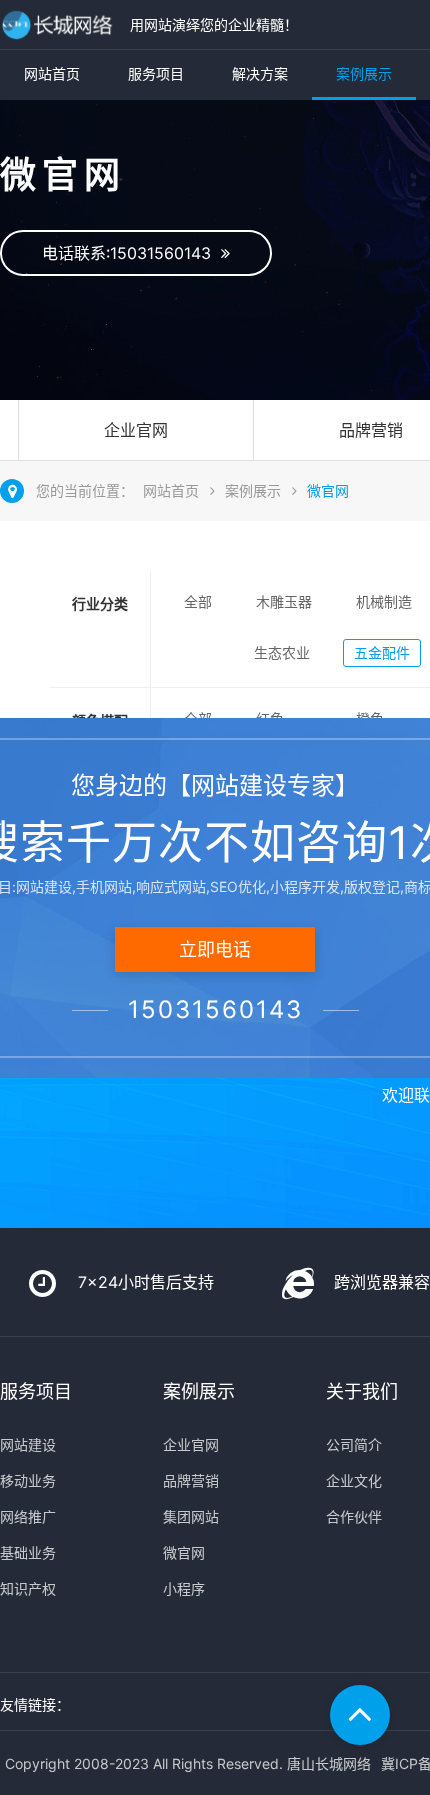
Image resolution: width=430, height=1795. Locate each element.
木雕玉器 (284, 601)
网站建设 (28, 1444)
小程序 (184, 1588)
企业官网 (136, 430)
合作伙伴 (354, 1516)
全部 (198, 601)
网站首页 (52, 73)
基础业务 (28, 1552)
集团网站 (191, 1516)
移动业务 (28, 1480)
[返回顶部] (360, 1715)
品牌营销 (191, 1480)
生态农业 (282, 652)
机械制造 (384, 601)
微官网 (328, 490)
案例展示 (364, 73)
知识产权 (28, 1588)
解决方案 (260, 73)
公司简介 (354, 1444)
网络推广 (28, 1516)
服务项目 (156, 73)
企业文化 (354, 1480)
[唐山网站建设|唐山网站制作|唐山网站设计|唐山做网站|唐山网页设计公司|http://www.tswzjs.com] (60, 24)
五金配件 (382, 652)
